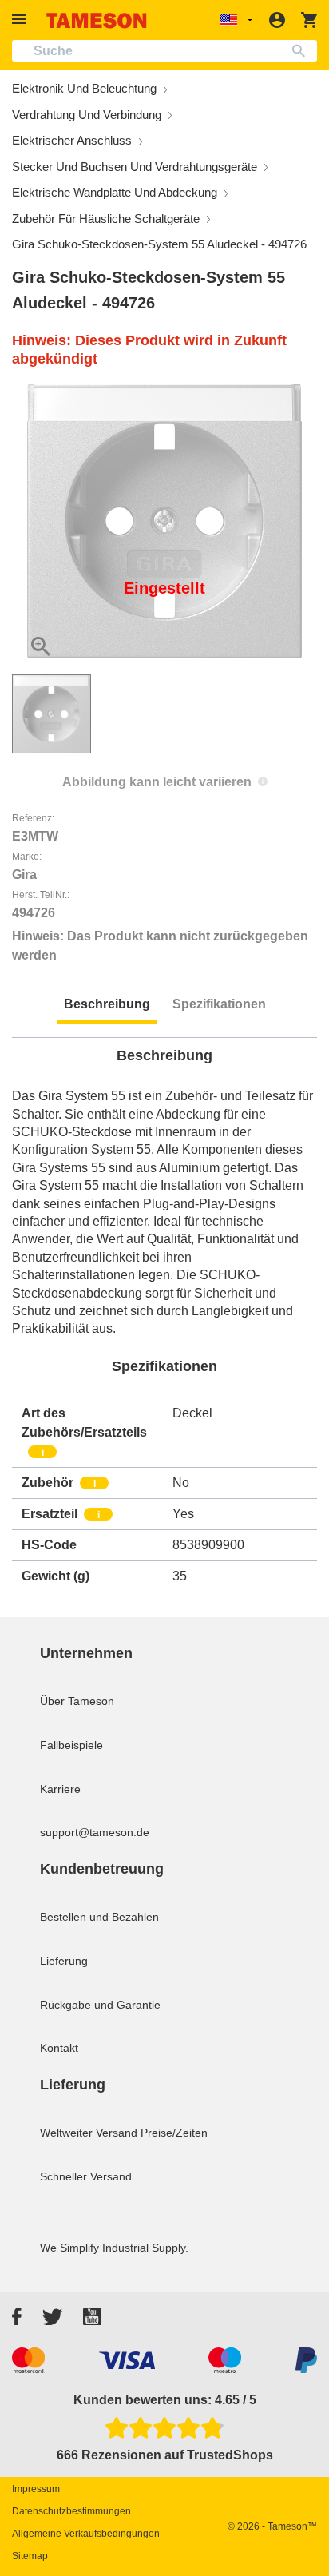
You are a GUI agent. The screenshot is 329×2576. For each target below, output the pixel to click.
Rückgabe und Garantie (100, 2005)
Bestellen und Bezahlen (99, 1917)
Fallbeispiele (71, 1745)
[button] (22, 20)
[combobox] (164, 51)
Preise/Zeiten (174, 2133)
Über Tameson (77, 1701)
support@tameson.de (95, 1832)
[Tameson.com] (97, 20)
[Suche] (302, 51)
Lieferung (64, 1961)
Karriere (60, 1789)
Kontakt (59, 2048)
